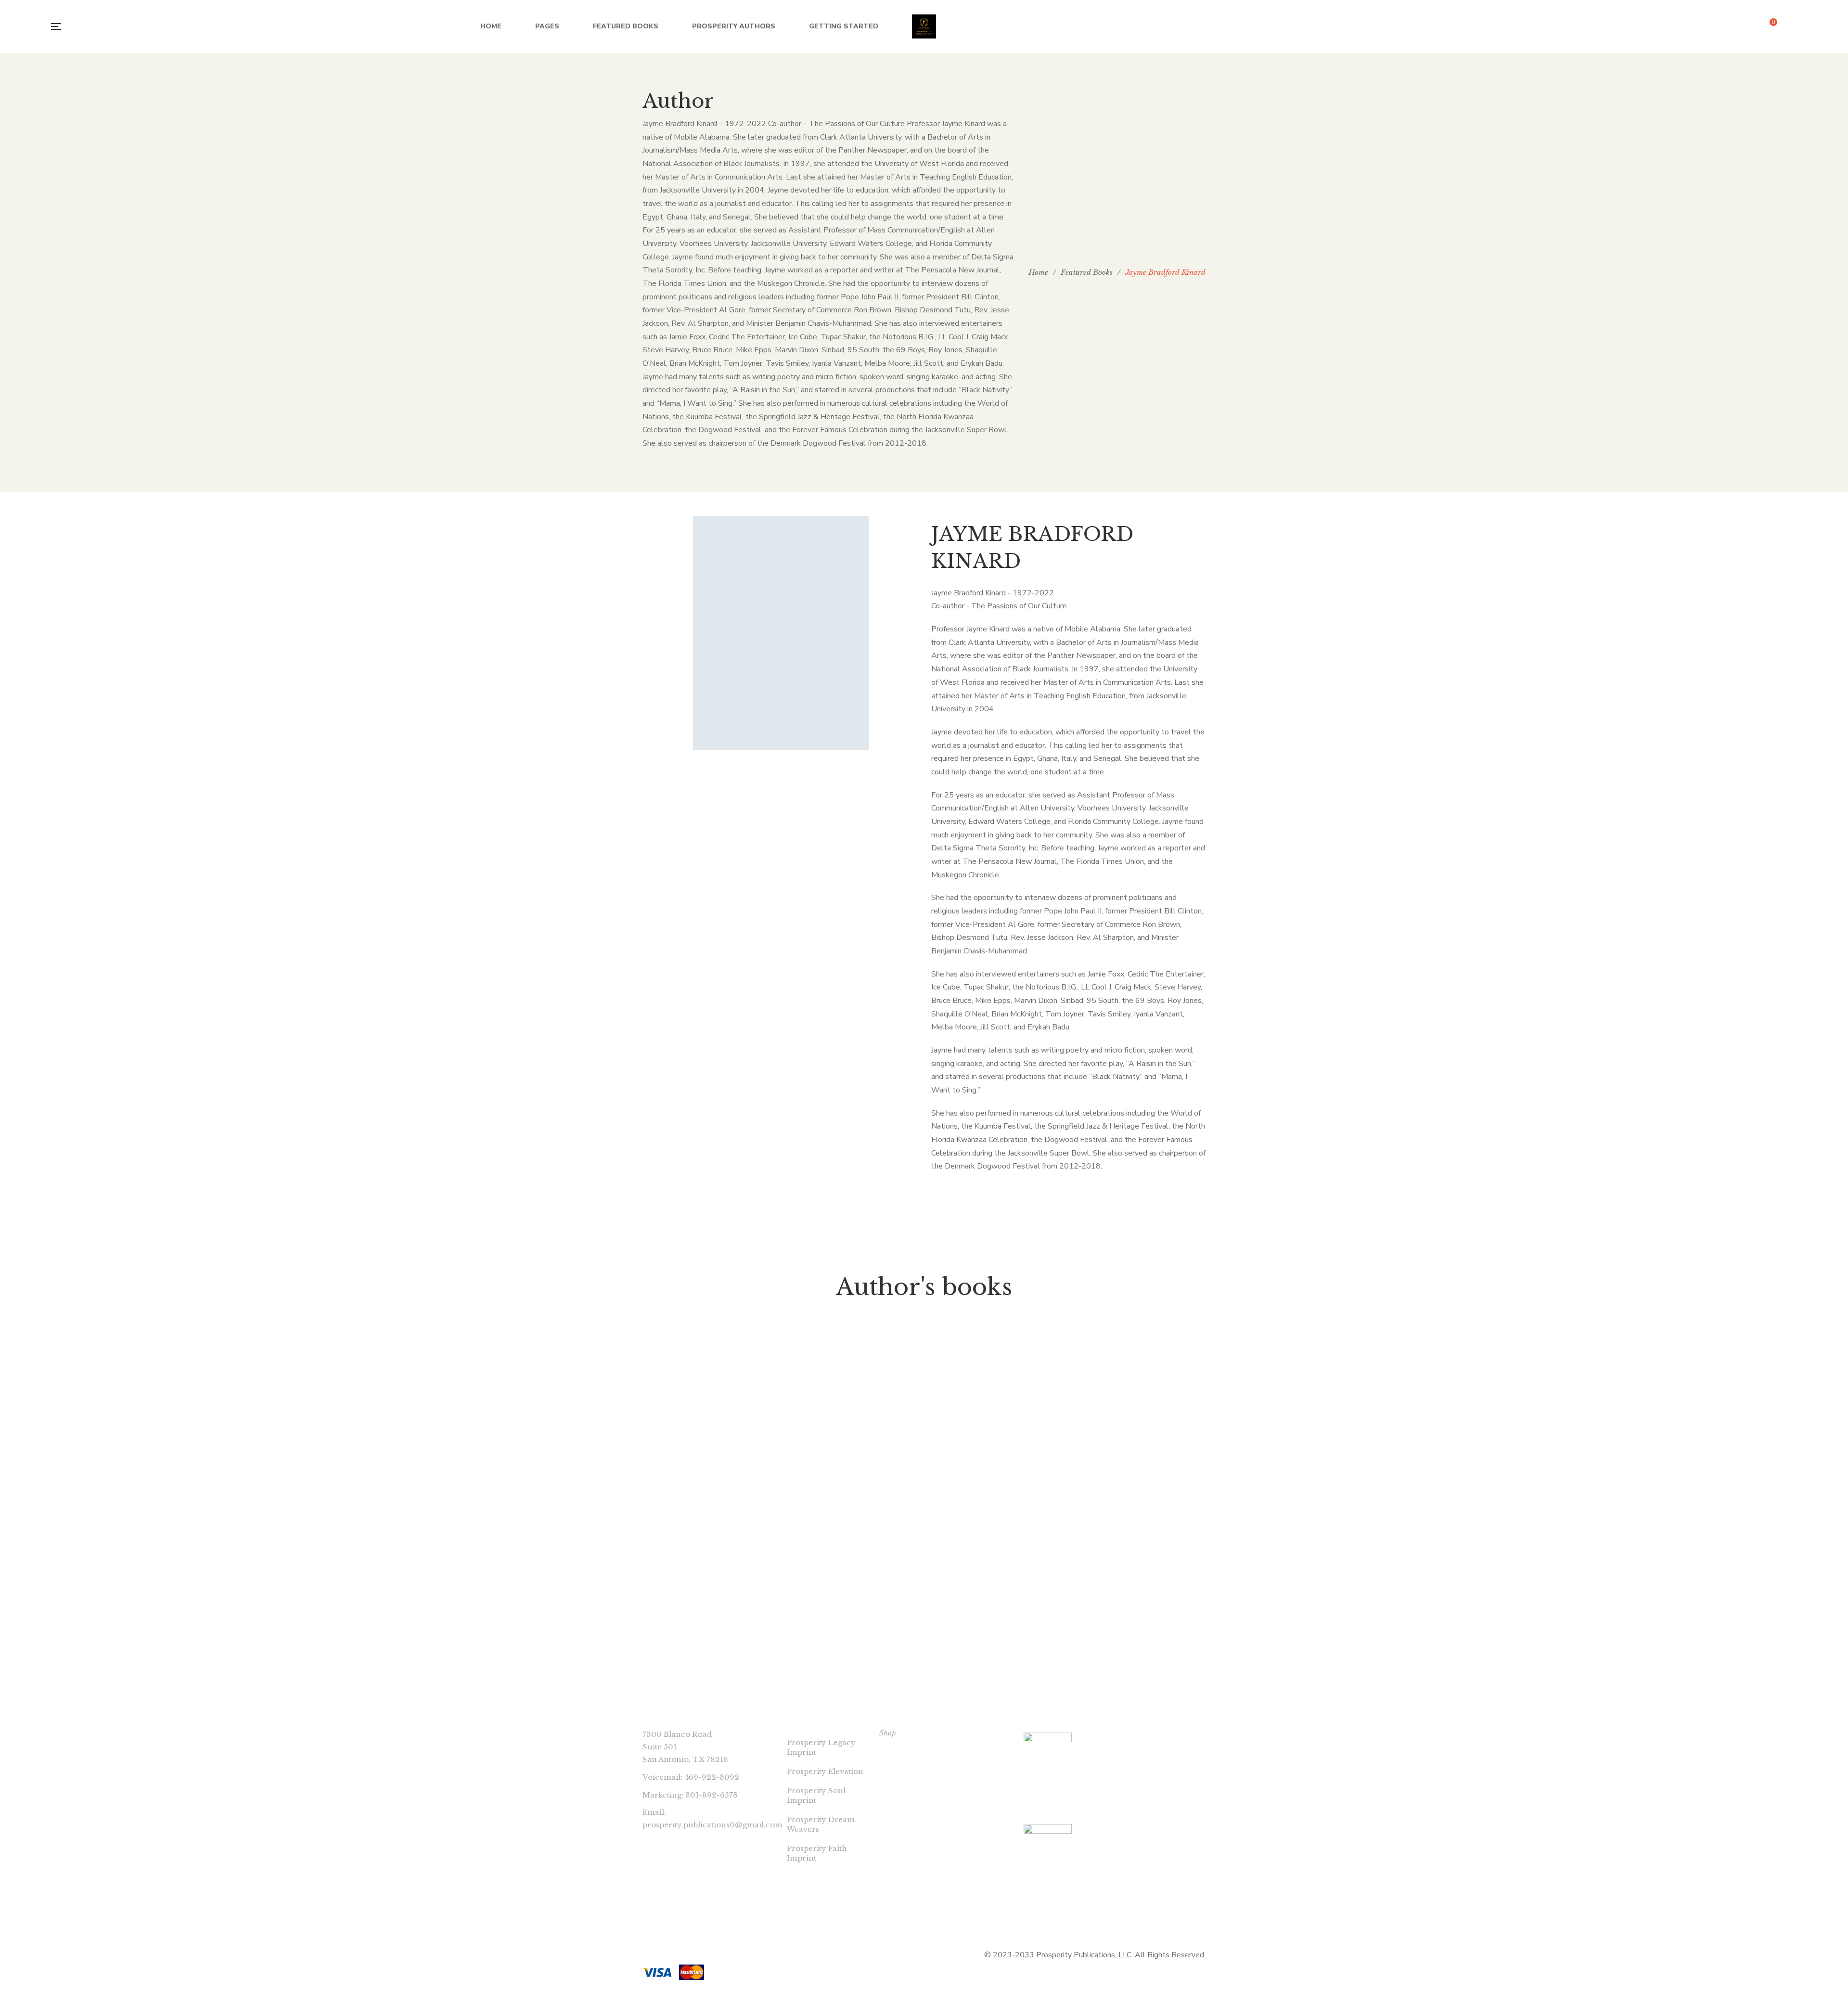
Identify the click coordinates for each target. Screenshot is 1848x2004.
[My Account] (1795, 27)
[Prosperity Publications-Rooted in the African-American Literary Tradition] (924, 26)
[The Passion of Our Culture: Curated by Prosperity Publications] (707, 1438)
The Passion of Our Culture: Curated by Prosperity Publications (707, 1580)
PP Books (707, 1552)
